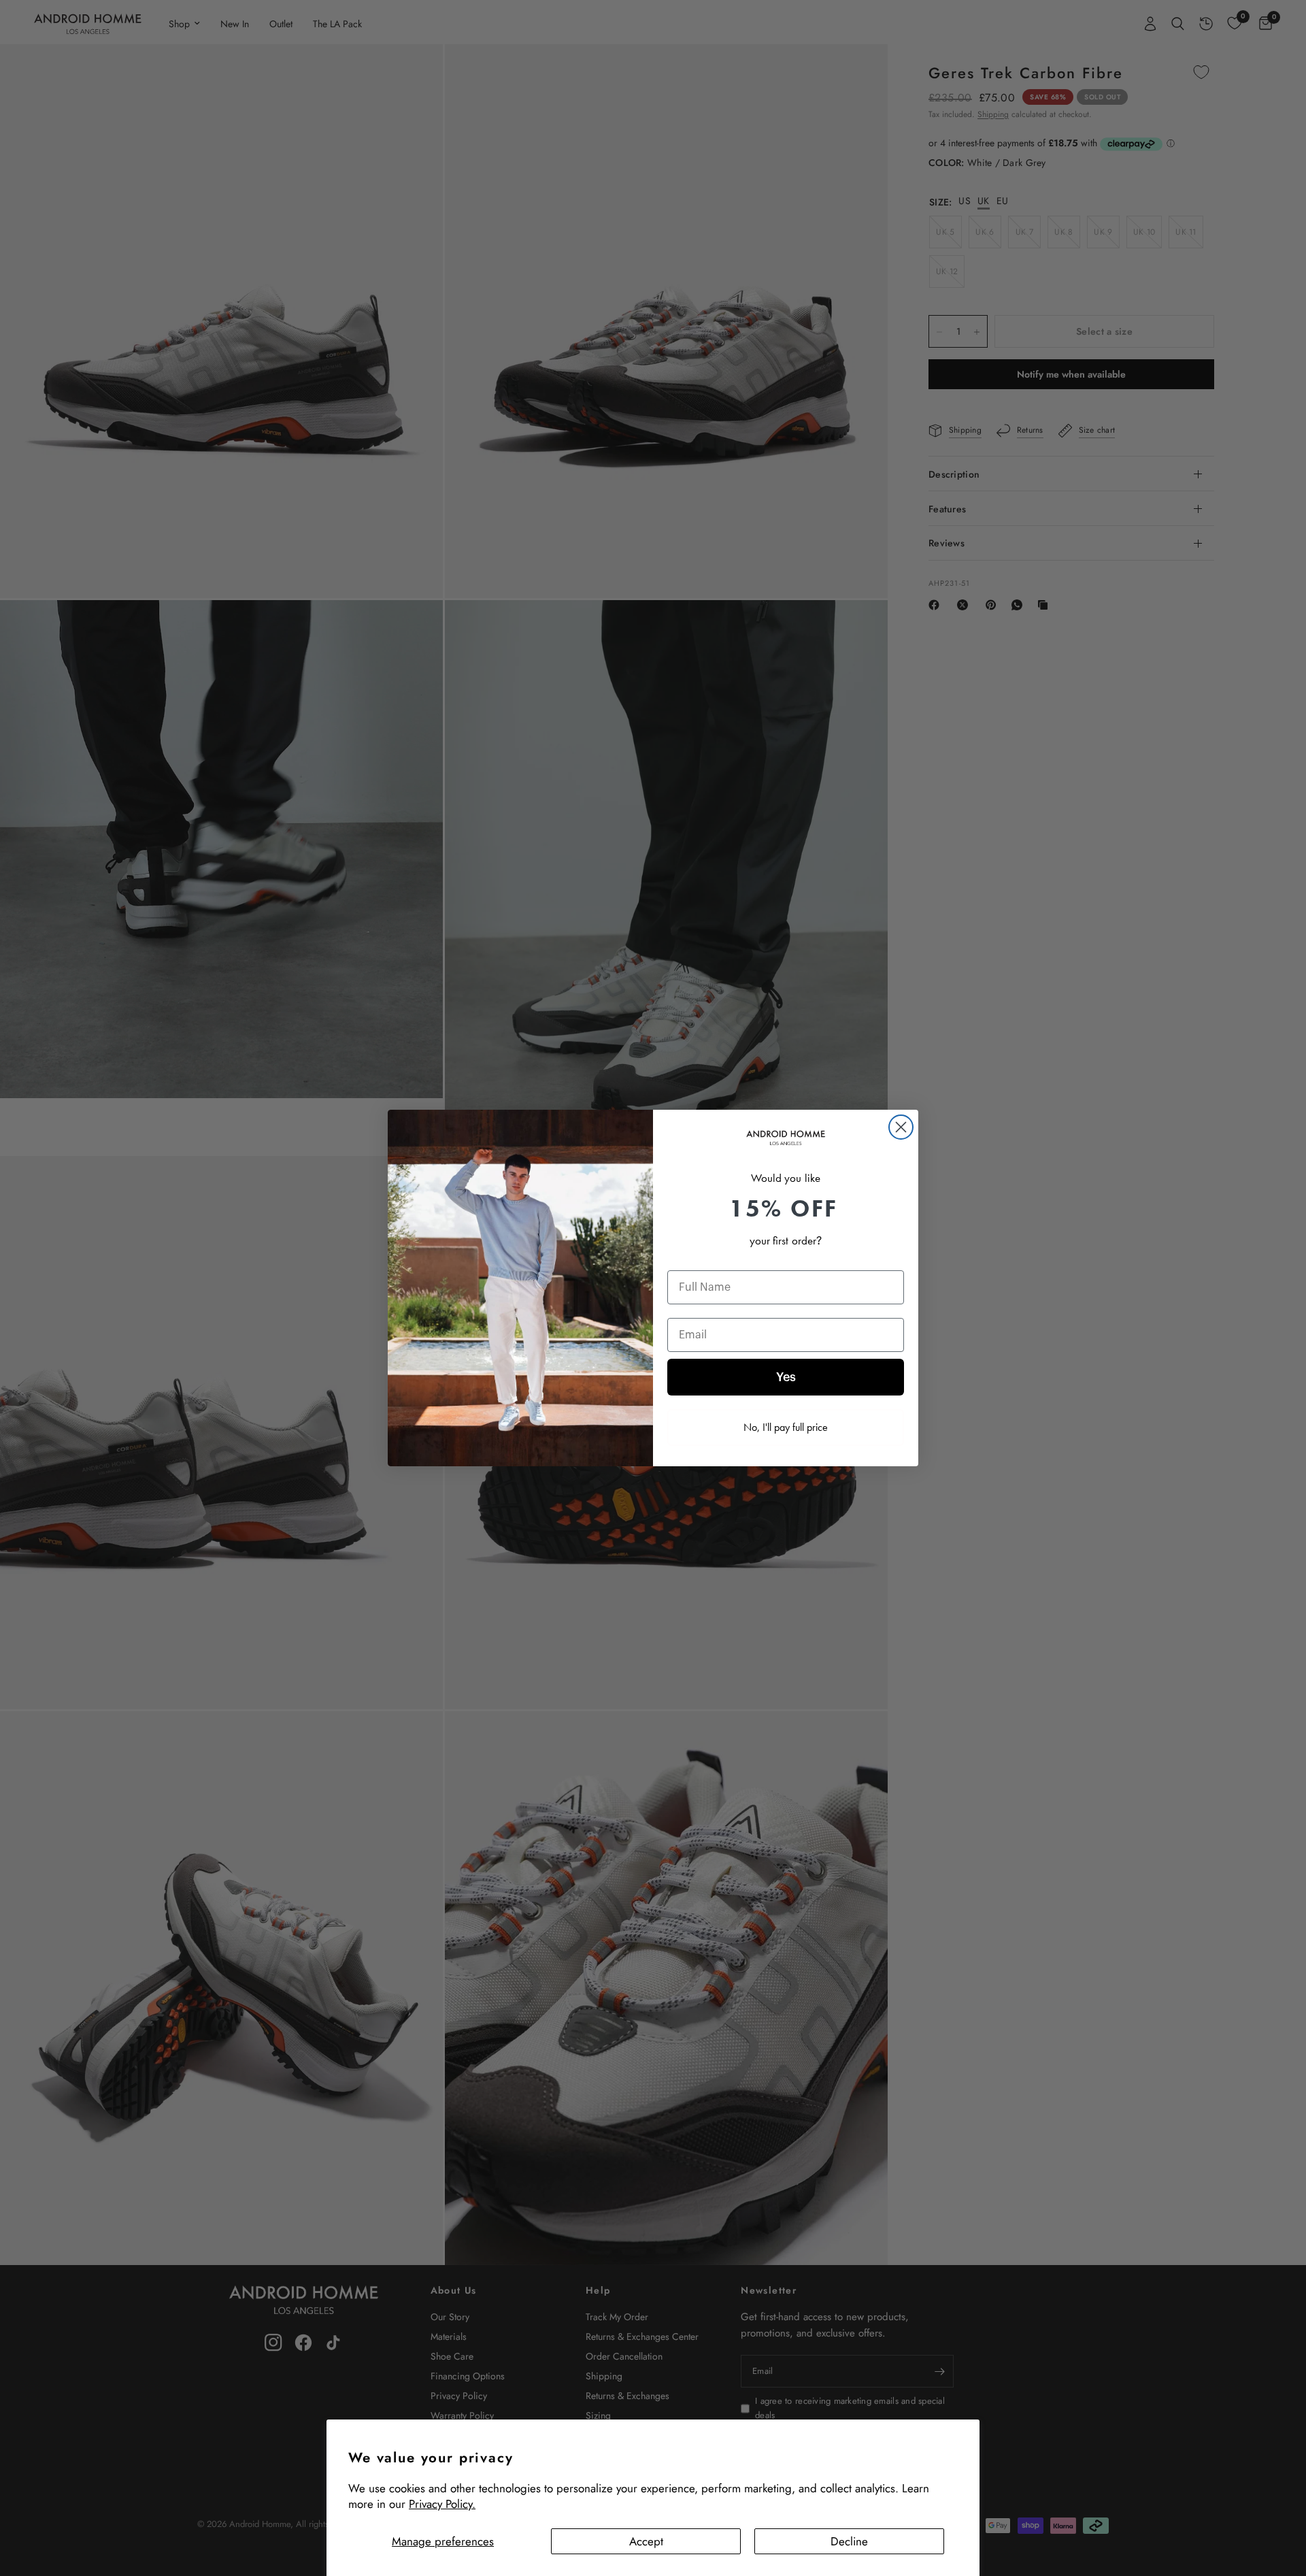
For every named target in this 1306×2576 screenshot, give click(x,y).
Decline (849, 2541)
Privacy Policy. (442, 2504)
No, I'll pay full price (786, 1427)
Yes (786, 1377)
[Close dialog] (901, 1127)
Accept (646, 2541)
